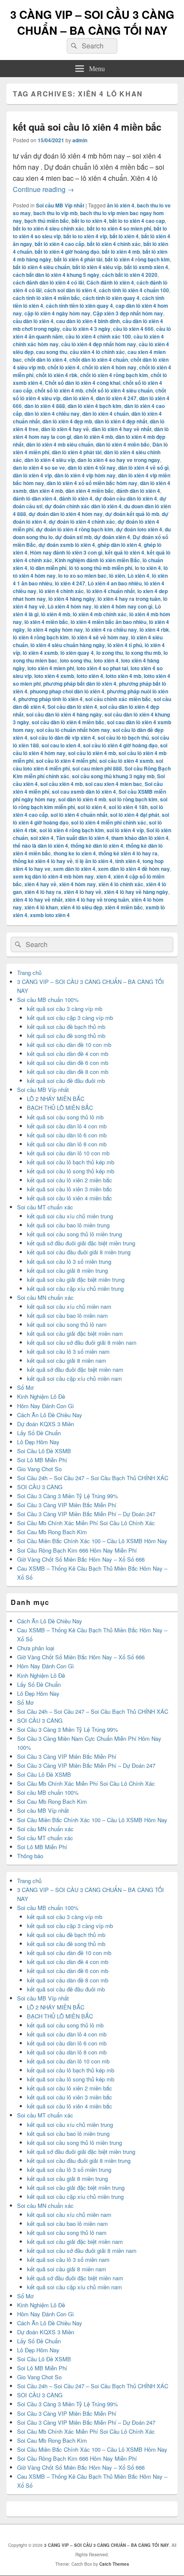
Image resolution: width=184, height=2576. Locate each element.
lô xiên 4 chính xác (61, 591)
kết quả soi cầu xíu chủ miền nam (69, 1306)
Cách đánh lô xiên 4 (110, 282)
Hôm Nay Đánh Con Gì (46, 1406)
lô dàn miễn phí (48, 568)
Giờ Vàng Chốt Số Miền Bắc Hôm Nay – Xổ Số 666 (81, 1559)
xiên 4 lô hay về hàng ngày (136, 892)
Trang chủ (29, 973)
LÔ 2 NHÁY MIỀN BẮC (56, 1099)
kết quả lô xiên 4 (125, 552)
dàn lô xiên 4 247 (116, 398)
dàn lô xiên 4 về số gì (143, 468)
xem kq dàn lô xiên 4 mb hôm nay (53, 876)
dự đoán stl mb (73, 537)
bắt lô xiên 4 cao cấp (59, 244)
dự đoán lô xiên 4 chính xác (82, 522)
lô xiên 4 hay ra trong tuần (129, 599)
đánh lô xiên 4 (76, 498)
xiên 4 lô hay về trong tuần (97, 900)
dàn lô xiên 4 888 (45, 406)
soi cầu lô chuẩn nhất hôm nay (73, 730)
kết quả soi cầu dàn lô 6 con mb (67, 1135)
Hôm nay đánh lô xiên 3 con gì (66, 552)
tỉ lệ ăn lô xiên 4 (94, 861)
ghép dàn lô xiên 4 (119, 545)
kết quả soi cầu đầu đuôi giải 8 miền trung (79, 1252)
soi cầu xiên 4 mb (61, 784)
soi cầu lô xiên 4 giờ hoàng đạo (120, 745)
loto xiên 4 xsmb (54, 676)
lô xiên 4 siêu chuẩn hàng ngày (68, 645)
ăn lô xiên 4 (121, 205)
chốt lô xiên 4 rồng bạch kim (114, 375)
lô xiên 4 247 (70, 583)
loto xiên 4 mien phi (51, 668)
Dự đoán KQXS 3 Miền (46, 1424)
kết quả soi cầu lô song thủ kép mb (71, 1171)
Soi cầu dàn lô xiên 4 (72, 707)
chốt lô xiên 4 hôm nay (109, 367)
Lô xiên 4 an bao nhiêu (115, 583)
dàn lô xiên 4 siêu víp (50, 460)
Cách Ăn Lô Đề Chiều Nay (50, 1415)
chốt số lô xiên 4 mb (59, 390)
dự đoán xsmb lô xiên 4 (67, 545)
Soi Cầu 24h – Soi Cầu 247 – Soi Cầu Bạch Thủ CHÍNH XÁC (93, 1478)
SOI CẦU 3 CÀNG (40, 1487)
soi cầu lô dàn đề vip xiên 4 (62, 738)
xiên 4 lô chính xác (121, 884)
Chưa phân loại (36, 1648)
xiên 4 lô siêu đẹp (81, 907)
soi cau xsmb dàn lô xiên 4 (84, 792)
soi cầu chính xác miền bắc (118, 699)
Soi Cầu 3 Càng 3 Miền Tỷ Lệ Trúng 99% (68, 1496)
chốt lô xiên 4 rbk (57, 375)
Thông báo (30, 1856)
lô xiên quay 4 (77, 653)
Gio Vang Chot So (39, 1469)
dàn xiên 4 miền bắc (90, 491)
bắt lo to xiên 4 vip (85, 236)
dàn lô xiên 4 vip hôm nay (85, 475)
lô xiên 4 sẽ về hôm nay (100, 637)
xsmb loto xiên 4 (50, 915)
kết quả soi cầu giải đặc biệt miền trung (76, 1279)
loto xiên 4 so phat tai (102, 668)
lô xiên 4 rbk (154, 630)
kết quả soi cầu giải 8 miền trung (67, 1270)
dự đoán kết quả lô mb (132, 514)
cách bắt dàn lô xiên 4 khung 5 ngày (56, 275)
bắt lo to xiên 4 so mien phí (119, 228)
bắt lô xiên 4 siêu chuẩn (41, 267)
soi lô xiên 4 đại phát (135, 815)
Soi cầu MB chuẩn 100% (48, 1000)
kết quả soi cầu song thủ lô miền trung (74, 1234)
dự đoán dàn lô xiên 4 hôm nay (66, 514)
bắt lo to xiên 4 (89, 221)
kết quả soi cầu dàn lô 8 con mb (67, 1144)
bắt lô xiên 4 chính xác (114, 244)
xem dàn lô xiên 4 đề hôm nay (134, 869)
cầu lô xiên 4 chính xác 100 (98, 336)
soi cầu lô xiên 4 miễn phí (66, 761)
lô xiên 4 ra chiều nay (111, 630)
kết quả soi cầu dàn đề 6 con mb (68, 1063)
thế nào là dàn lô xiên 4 (40, 846)
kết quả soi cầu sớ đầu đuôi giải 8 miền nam (82, 1342)
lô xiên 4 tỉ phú (125, 645)
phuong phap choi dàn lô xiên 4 (67, 691)
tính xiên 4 (128, 861)
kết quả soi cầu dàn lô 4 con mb (67, 1126)
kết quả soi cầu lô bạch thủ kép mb (71, 1162)
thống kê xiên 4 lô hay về (43, 861)
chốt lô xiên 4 (64, 367)
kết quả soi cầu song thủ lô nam (67, 1324)
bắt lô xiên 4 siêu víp (97, 267)
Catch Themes (114, 2564)
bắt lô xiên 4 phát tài (78, 259)
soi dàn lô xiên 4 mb (82, 799)
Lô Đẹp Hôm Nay (38, 1442)
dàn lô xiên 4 (78, 398)
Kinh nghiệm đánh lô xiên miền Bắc (97, 560)
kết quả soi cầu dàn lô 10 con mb (68, 1153)
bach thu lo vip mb (55, 213)
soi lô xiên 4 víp (125, 830)
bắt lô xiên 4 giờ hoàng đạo (67, 252)
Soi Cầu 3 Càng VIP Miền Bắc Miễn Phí (67, 1505)
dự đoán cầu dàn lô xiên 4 (126, 498)
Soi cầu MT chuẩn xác (45, 1207)
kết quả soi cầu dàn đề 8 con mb (68, 1072)
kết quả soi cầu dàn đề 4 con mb (68, 1054)
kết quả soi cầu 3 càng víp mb (65, 1009)
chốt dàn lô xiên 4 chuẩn (99, 360)
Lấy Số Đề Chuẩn (39, 1433)
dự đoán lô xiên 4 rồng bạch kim (75, 529)
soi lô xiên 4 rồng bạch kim (72, 830)
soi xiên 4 (42, 838)
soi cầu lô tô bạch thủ (123, 738)
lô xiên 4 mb (56, 614)
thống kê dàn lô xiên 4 (97, 846)
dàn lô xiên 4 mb (93, 437)
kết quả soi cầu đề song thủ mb (66, 1036)
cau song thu (52, 352)
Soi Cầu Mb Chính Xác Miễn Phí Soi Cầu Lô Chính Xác (86, 1523)
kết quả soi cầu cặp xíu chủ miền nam (74, 1378)
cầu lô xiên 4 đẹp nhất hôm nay (99, 344)
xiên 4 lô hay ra (43, 892)
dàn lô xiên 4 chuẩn (105, 414)
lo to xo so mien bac (82, 576)
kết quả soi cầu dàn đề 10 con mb (69, 1045)
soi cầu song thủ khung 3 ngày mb (113, 776)
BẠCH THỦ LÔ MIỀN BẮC (60, 1108)
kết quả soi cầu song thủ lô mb (65, 1117)
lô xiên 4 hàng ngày (72, 599)
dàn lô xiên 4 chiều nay (52, 414)
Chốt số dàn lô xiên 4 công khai (83, 383)
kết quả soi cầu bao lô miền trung (68, 1225)
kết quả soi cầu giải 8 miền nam (67, 1360)
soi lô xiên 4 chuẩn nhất (79, 815)
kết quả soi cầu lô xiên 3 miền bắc (70, 1189)
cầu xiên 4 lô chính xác (97, 352)
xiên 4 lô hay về (83, 892)
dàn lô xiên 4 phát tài (77, 452)
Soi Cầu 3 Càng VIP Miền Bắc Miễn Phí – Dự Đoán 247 (86, 1514)
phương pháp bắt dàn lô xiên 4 (80, 684)
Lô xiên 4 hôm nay (70, 606)
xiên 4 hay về (40, 884)
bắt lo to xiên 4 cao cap (137, 221)
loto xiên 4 (106, 660)
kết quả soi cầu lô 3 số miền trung (69, 1261)
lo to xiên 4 (148, 568)
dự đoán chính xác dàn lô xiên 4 (83, 506)
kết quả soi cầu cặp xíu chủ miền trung (75, 1288)
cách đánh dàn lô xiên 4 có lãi (48, 282)
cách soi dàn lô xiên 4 (70, 290)
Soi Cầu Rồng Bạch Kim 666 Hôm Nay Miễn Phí (77, 1550)
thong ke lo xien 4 (75, 853)
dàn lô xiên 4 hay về (65, 429)
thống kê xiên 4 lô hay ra (128, 853)
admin (80, 140)
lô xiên (117, 576)
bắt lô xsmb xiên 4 (146, 267)
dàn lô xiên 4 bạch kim (95, 406)
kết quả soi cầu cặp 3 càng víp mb (70, 1018)
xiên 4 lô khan (41, 907)
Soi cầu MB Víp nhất (60, 205)
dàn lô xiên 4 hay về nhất (122, 429)
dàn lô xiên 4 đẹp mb (67, 421)
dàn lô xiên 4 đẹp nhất (121, 421)
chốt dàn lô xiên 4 (46, 360)
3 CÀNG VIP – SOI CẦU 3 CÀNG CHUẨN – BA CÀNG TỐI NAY (92, 22)
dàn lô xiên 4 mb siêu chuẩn (60, 444)
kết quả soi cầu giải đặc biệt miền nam (75, 1333)
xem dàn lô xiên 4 (74, 869)
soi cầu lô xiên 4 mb (92, 753)
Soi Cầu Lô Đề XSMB (44, 1451)
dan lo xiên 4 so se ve (39, 468)
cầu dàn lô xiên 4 (33, 321)
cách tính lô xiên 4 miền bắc (46, 298)
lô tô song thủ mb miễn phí (101, 568)
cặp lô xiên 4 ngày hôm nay (57, 313)
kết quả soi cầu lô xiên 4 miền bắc (87, 127)
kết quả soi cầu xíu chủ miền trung (70, 1216)
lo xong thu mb (143, 653)
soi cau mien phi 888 (97, 768)
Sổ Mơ (25, 1387)
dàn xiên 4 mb (46, 491)
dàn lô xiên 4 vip (32, 475)
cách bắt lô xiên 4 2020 (130, 275)
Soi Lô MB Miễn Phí (42, 1460)
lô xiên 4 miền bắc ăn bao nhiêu (108, 622)
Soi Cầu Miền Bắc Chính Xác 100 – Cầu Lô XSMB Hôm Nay (92, 1541)
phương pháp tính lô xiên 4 (50, 699)
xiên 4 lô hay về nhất (38, 900)
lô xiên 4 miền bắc (46, 622)
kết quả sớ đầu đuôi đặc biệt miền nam (75, 1369)
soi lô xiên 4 (92, 807)
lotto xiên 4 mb (123, 676)
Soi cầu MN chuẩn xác (45, 1297)
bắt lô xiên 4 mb (121, 252)
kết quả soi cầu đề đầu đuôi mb (66, 1081)
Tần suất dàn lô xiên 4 (82, 838)
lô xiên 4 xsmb (40, 653)
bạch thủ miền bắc (47, 221)
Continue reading (43, 189)
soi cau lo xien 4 (61, 745)
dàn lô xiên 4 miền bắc (123, 444)
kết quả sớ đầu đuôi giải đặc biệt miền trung (81, 1243)
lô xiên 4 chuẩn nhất (111, 591)
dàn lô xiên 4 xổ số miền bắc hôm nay (92, 483)
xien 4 (104, 876)
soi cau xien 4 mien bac (114, 784)
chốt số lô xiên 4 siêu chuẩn (119, 390)
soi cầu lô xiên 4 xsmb (126, 761)
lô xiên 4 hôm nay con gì (123, 606)
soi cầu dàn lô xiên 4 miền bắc (68, 722)
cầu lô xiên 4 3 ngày (86, 329)
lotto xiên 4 (90, 676)
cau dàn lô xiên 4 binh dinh (88, 321)
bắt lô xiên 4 (124, 236)
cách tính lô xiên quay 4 (111, 298)
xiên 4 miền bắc (124, 907)
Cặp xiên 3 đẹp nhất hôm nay (128, 313)
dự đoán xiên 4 (112, 537)
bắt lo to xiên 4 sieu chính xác (49, 228)
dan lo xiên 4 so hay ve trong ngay (119, 460)
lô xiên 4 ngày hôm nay (55, 630)
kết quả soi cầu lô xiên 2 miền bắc (70, 1180)
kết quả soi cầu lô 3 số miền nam (68, 1351)
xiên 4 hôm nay (77, 884)
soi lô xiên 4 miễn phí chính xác (109, 822)
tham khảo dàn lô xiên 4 (140, 838)
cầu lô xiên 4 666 (133, 329)
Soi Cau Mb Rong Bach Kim (52, 1532)
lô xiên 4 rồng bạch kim (41, 637)
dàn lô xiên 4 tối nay (92, 468)
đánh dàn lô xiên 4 (138, 491)
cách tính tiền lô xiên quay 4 (79, 306)
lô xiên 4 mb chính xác (100, 614)
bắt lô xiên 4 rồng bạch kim (137, 259)
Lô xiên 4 (138, 576)
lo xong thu (110, 653)
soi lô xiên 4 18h (128, 807)
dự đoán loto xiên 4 (139, 529)
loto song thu (76, 660)
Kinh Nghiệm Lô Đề (41, 1396)
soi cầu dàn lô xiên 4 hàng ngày (64, 714)
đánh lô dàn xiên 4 (35, 498)
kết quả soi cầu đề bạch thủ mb (66, 1027)
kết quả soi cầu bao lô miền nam (67, 1315)
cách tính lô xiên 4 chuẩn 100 (134, 290)
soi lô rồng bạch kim (133, 799)
